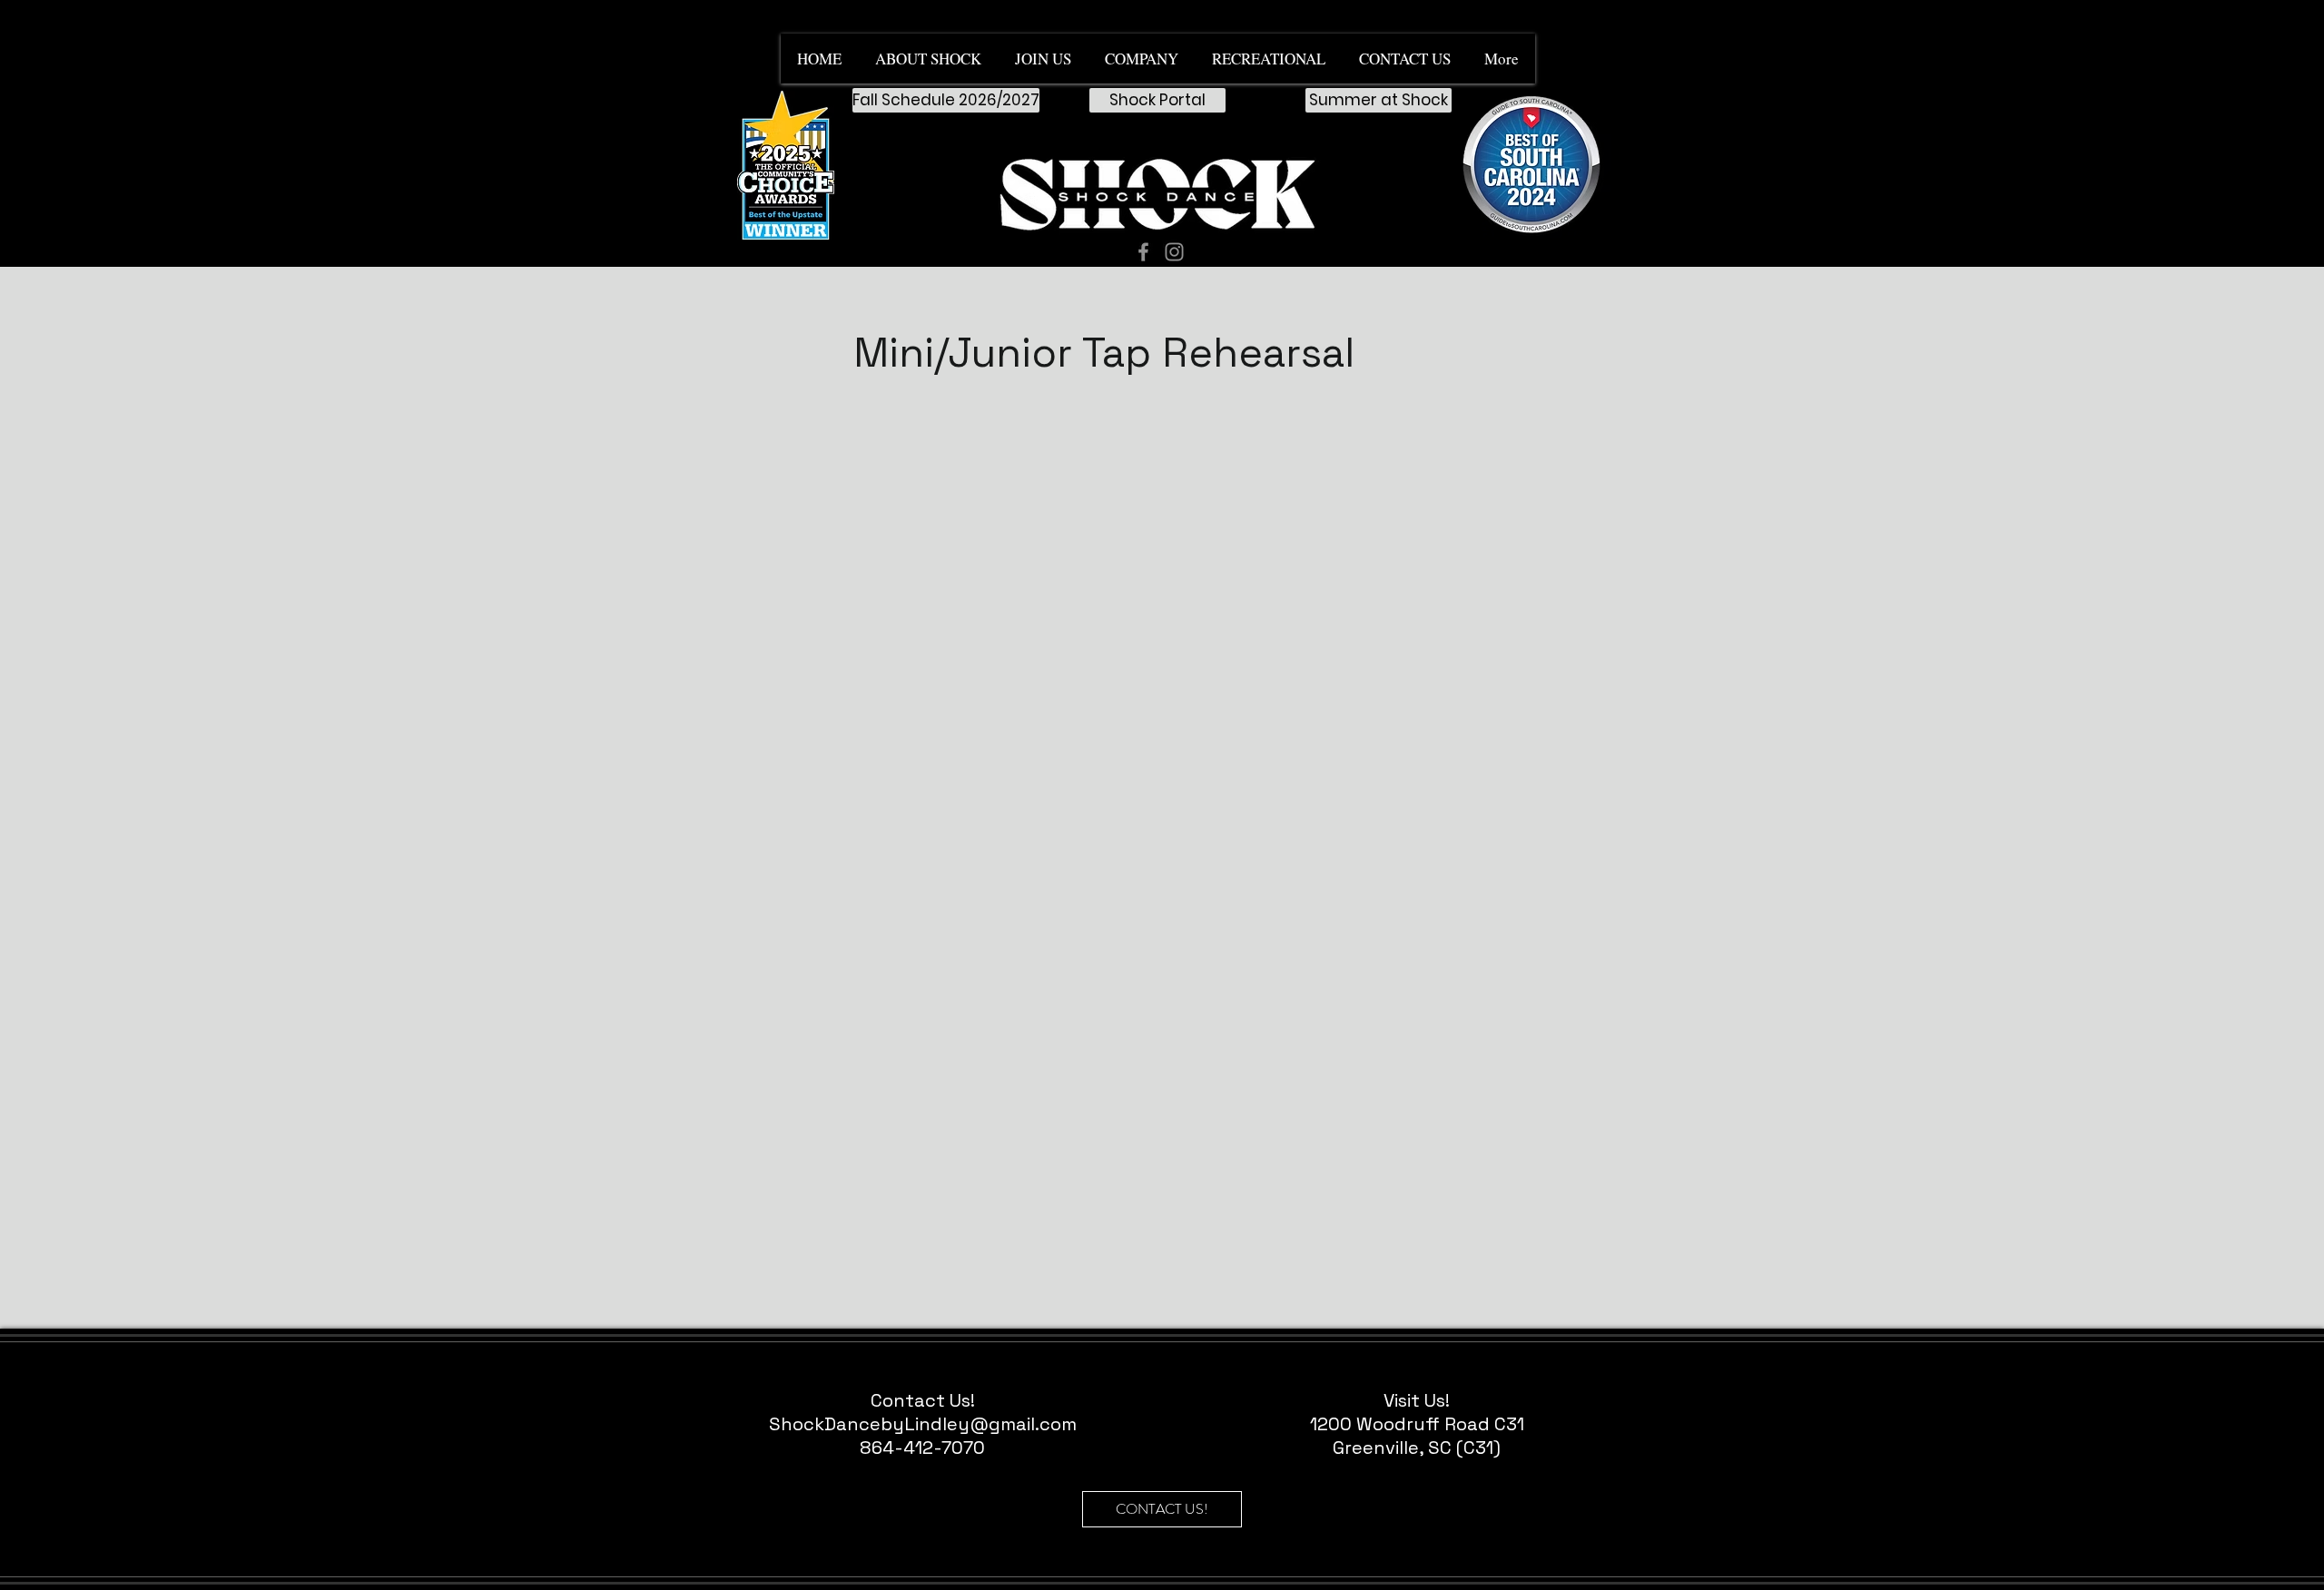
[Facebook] (1143, 252)
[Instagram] (1174, 252)
